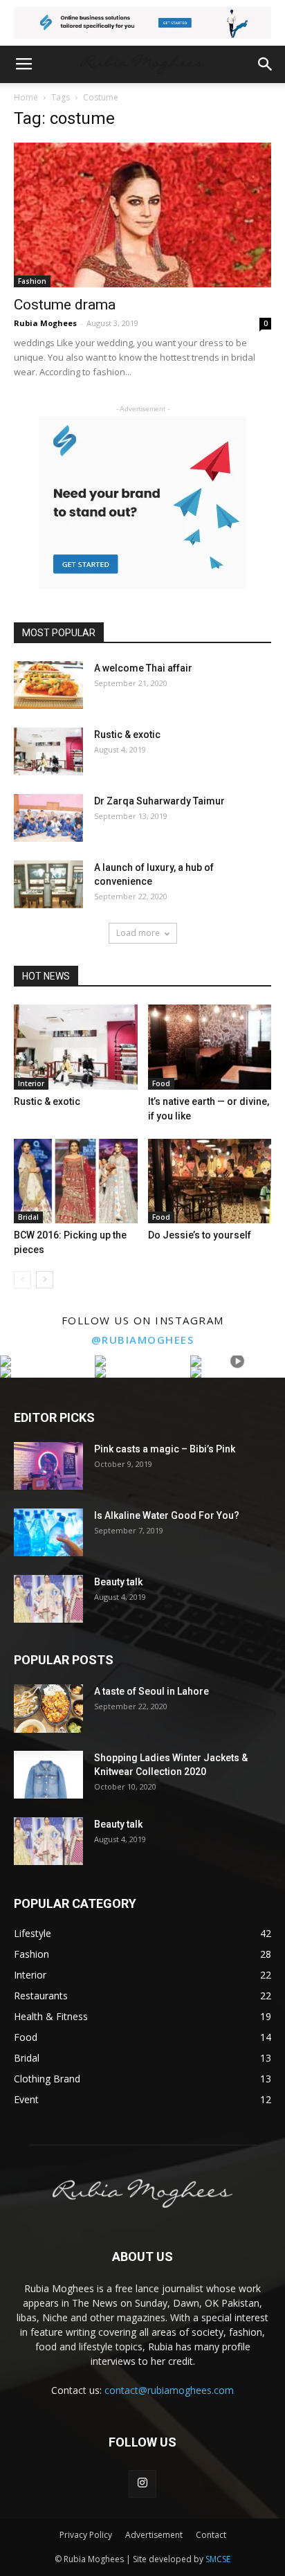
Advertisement (154, 2535)
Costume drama (65, 305)
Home (26, 97)
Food (161, 1083)
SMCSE (218, 2559)
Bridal (28, 1217)
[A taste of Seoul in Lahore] (48, 1709)
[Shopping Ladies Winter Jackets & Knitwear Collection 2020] (48, 1775)
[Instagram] (142, 2484)
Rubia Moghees (45, 323)
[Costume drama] (142, 215)
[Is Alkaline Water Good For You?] (48, 1532)
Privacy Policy (86, 2535)
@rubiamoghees (143, 1340)
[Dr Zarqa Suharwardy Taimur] (48, 818)
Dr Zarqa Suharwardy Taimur (159, 801)
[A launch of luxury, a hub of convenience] (48, 884)
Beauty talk (118, 1582)
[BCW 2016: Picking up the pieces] (76, 1181)
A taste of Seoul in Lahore (151, 1691)
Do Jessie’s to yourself (200, 1235)
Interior (31, 1083)
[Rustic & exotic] (48, 751)
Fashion (32, 281)
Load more (138, 933)
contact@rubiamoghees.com (169, 2390)
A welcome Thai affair (143, 668)
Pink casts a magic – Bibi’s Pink (165, 1449)
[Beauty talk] (48, 1599)
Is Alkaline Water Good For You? (167, 1515)
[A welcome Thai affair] (48, 685)
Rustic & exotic (127, 735)
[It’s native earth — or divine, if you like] (210, 1047)
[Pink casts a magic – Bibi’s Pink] (48, 1466)
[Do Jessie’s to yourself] (210, 1181)
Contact (211, 2535)
